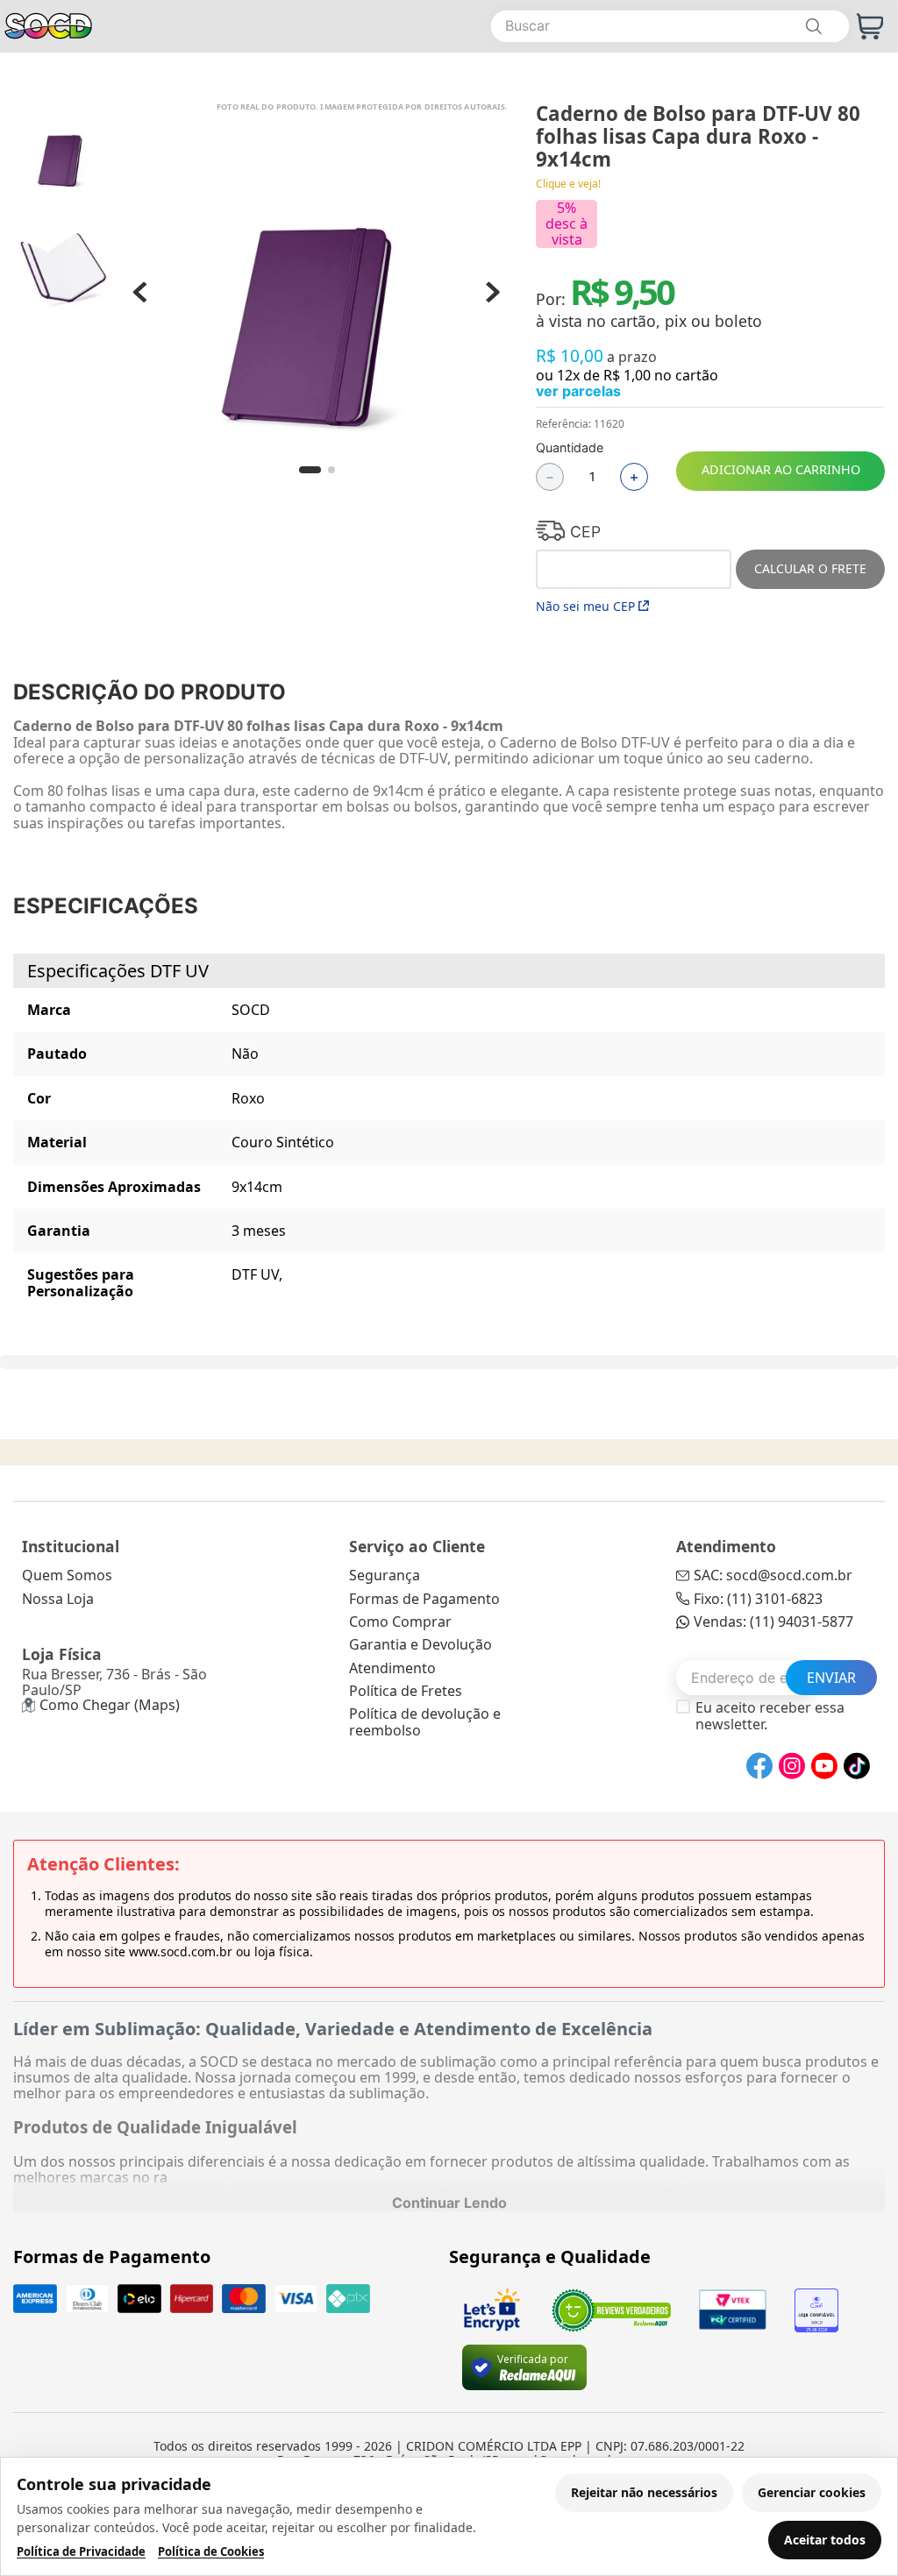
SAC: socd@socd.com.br (773, 1575)
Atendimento (392, 1668)
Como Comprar (400, 1622)
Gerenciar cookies (812, 2492)
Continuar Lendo (449, 2203)
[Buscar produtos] (813, 26)
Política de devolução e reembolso (425, 1721)
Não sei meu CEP (585, 606)
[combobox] (670, 26)
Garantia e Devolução (420, 1644)
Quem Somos (67, 1575)
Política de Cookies (211, 2552)
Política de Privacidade (81, 2552)
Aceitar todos (825, 2540)
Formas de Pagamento (424, 1599)
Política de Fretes (406, 1691)
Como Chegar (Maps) (110, 1705)
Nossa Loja (58, 1599)
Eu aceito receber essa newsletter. (770, 1716)
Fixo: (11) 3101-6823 (758, 1599)
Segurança (385, 1575)
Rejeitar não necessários (644, 2492)
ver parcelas (578, 391)
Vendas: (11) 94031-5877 (773, 1622)
